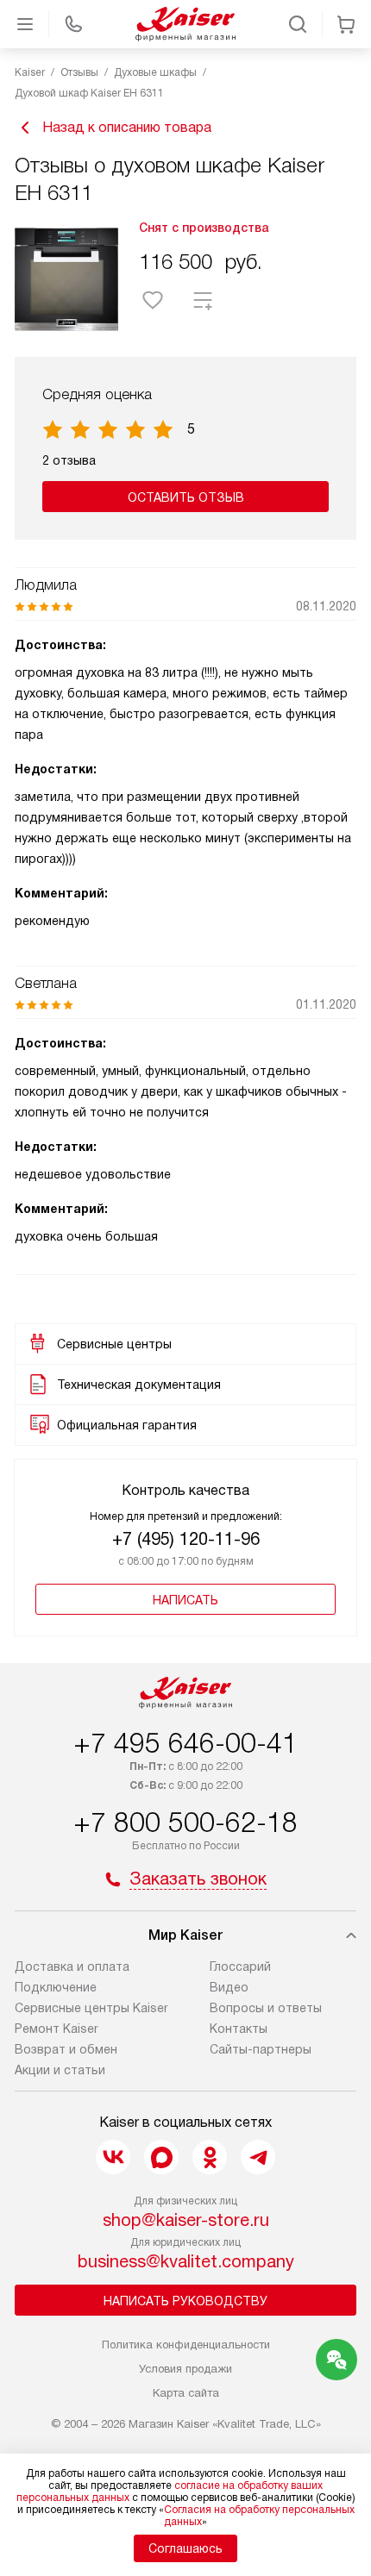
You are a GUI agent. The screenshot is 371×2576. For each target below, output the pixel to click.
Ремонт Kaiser (57, 2029)
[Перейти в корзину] (346, 24)
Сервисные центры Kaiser (91, 2008)
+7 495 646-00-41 (185, 1743)
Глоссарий (240, 1966)
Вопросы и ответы (266, 2008)
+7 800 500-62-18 (185, 1823)
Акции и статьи (60, 2070)
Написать (185, 1600)
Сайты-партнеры (261, 2049)
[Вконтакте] (113, 2157)
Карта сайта (186, 2393)
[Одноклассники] (210, 2157)
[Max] (161, 2157)
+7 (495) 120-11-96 (186, 1539)
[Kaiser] (185, 24)
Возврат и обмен (66, 2049)
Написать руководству (185, 2301)
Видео (229, 1987)
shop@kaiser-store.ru (186, 2220)
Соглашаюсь (185, 2548)
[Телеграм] (258, 2157)
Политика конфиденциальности (186, 2345)
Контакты (239, 2029)
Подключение (56, 1987)
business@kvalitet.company (186, 2261)
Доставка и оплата (72, 1966)
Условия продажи (185, 2369)
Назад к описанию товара (127, 127)
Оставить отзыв (186, 497)
